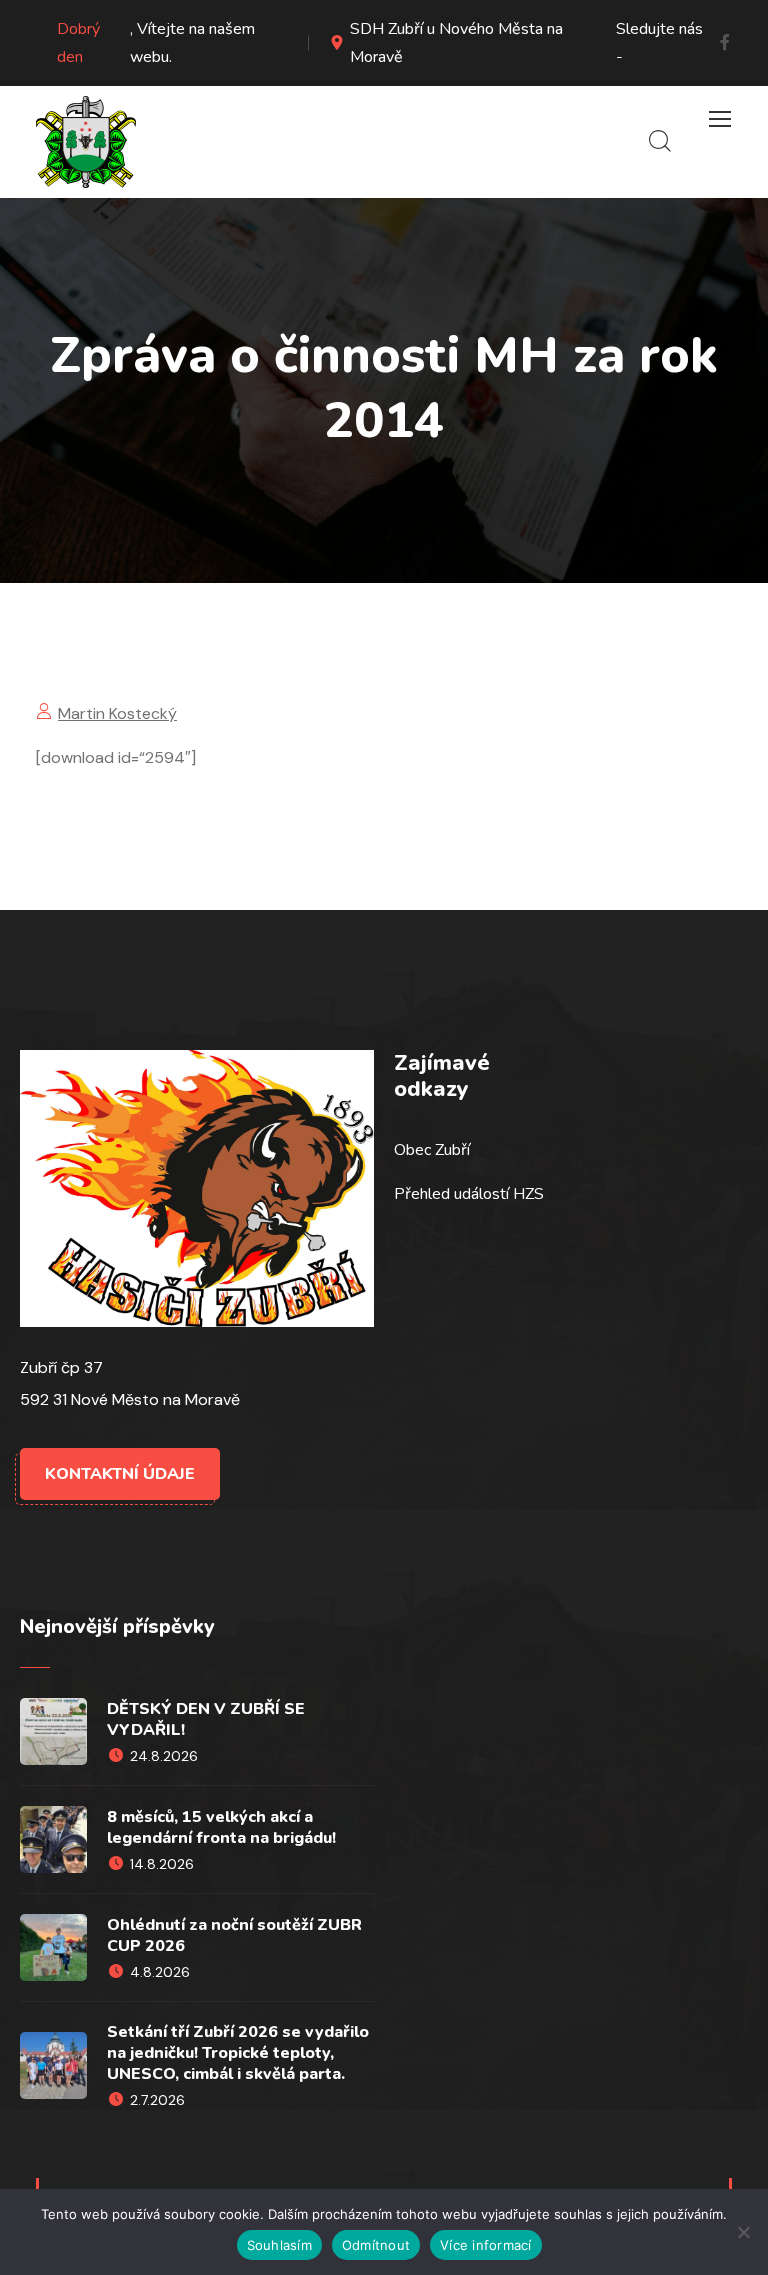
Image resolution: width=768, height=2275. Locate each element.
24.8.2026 (164, 1756)
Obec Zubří (432, 1150)
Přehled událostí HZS (469, 1194)
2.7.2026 (157, 2100)
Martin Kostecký (117, 713)
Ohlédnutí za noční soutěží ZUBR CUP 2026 (234, 1935)
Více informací (486, 2245)
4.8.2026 (160, 1972)
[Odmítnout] (743, 2232)
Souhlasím (279, 2245)
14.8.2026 (162, 1864)
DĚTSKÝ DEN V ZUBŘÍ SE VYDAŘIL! (206, 1719)
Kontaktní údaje (120, 1474)
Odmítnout (376, 2245)
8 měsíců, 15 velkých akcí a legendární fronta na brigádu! (221, 1827)
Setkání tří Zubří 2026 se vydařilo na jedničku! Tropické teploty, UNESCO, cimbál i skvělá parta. (238, 2053)
